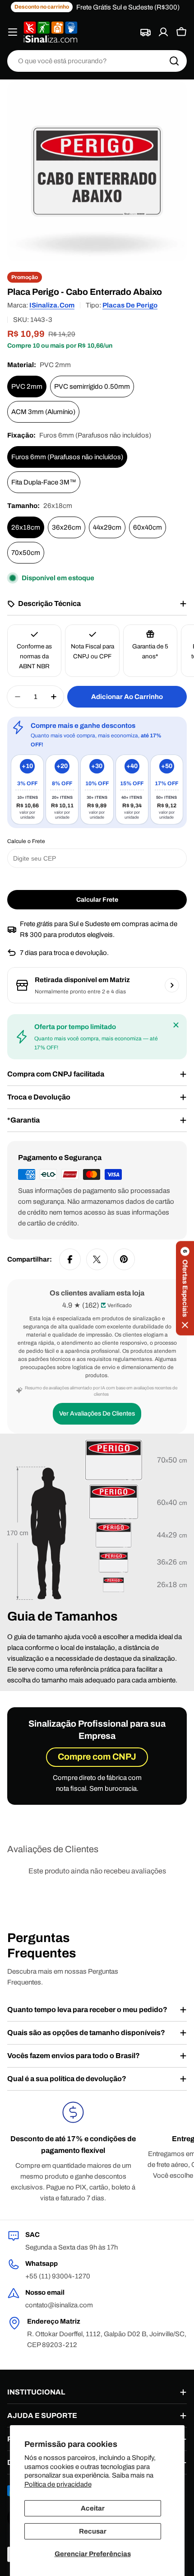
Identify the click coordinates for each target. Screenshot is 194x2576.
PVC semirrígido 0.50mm (92, 387)
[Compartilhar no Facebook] (70, 1259)
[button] (185, 1288)
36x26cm (67, 527)
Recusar (93, 2531)
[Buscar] (174, 61)
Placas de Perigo (130, 305)
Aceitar (93, 2508)
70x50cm (26, 553)
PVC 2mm (27, 387)
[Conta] (163, 32)
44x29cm (107, 527)
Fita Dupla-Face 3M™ (44, 482)
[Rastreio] (145, 32)
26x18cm (26, 527)
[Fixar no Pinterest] (124, 1259)
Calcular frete (97, 900)
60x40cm (148, 527)
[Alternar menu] (13, 32)
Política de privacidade (58, 2484)
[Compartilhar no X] (97, 1259)
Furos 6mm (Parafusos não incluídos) (67, 457)
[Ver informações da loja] (172, 985)
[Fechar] (176, 1025)
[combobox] (97, 61)
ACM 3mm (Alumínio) (43, 412)
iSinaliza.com (52, 305)
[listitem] (27, 790)
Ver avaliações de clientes (97, 1414)
